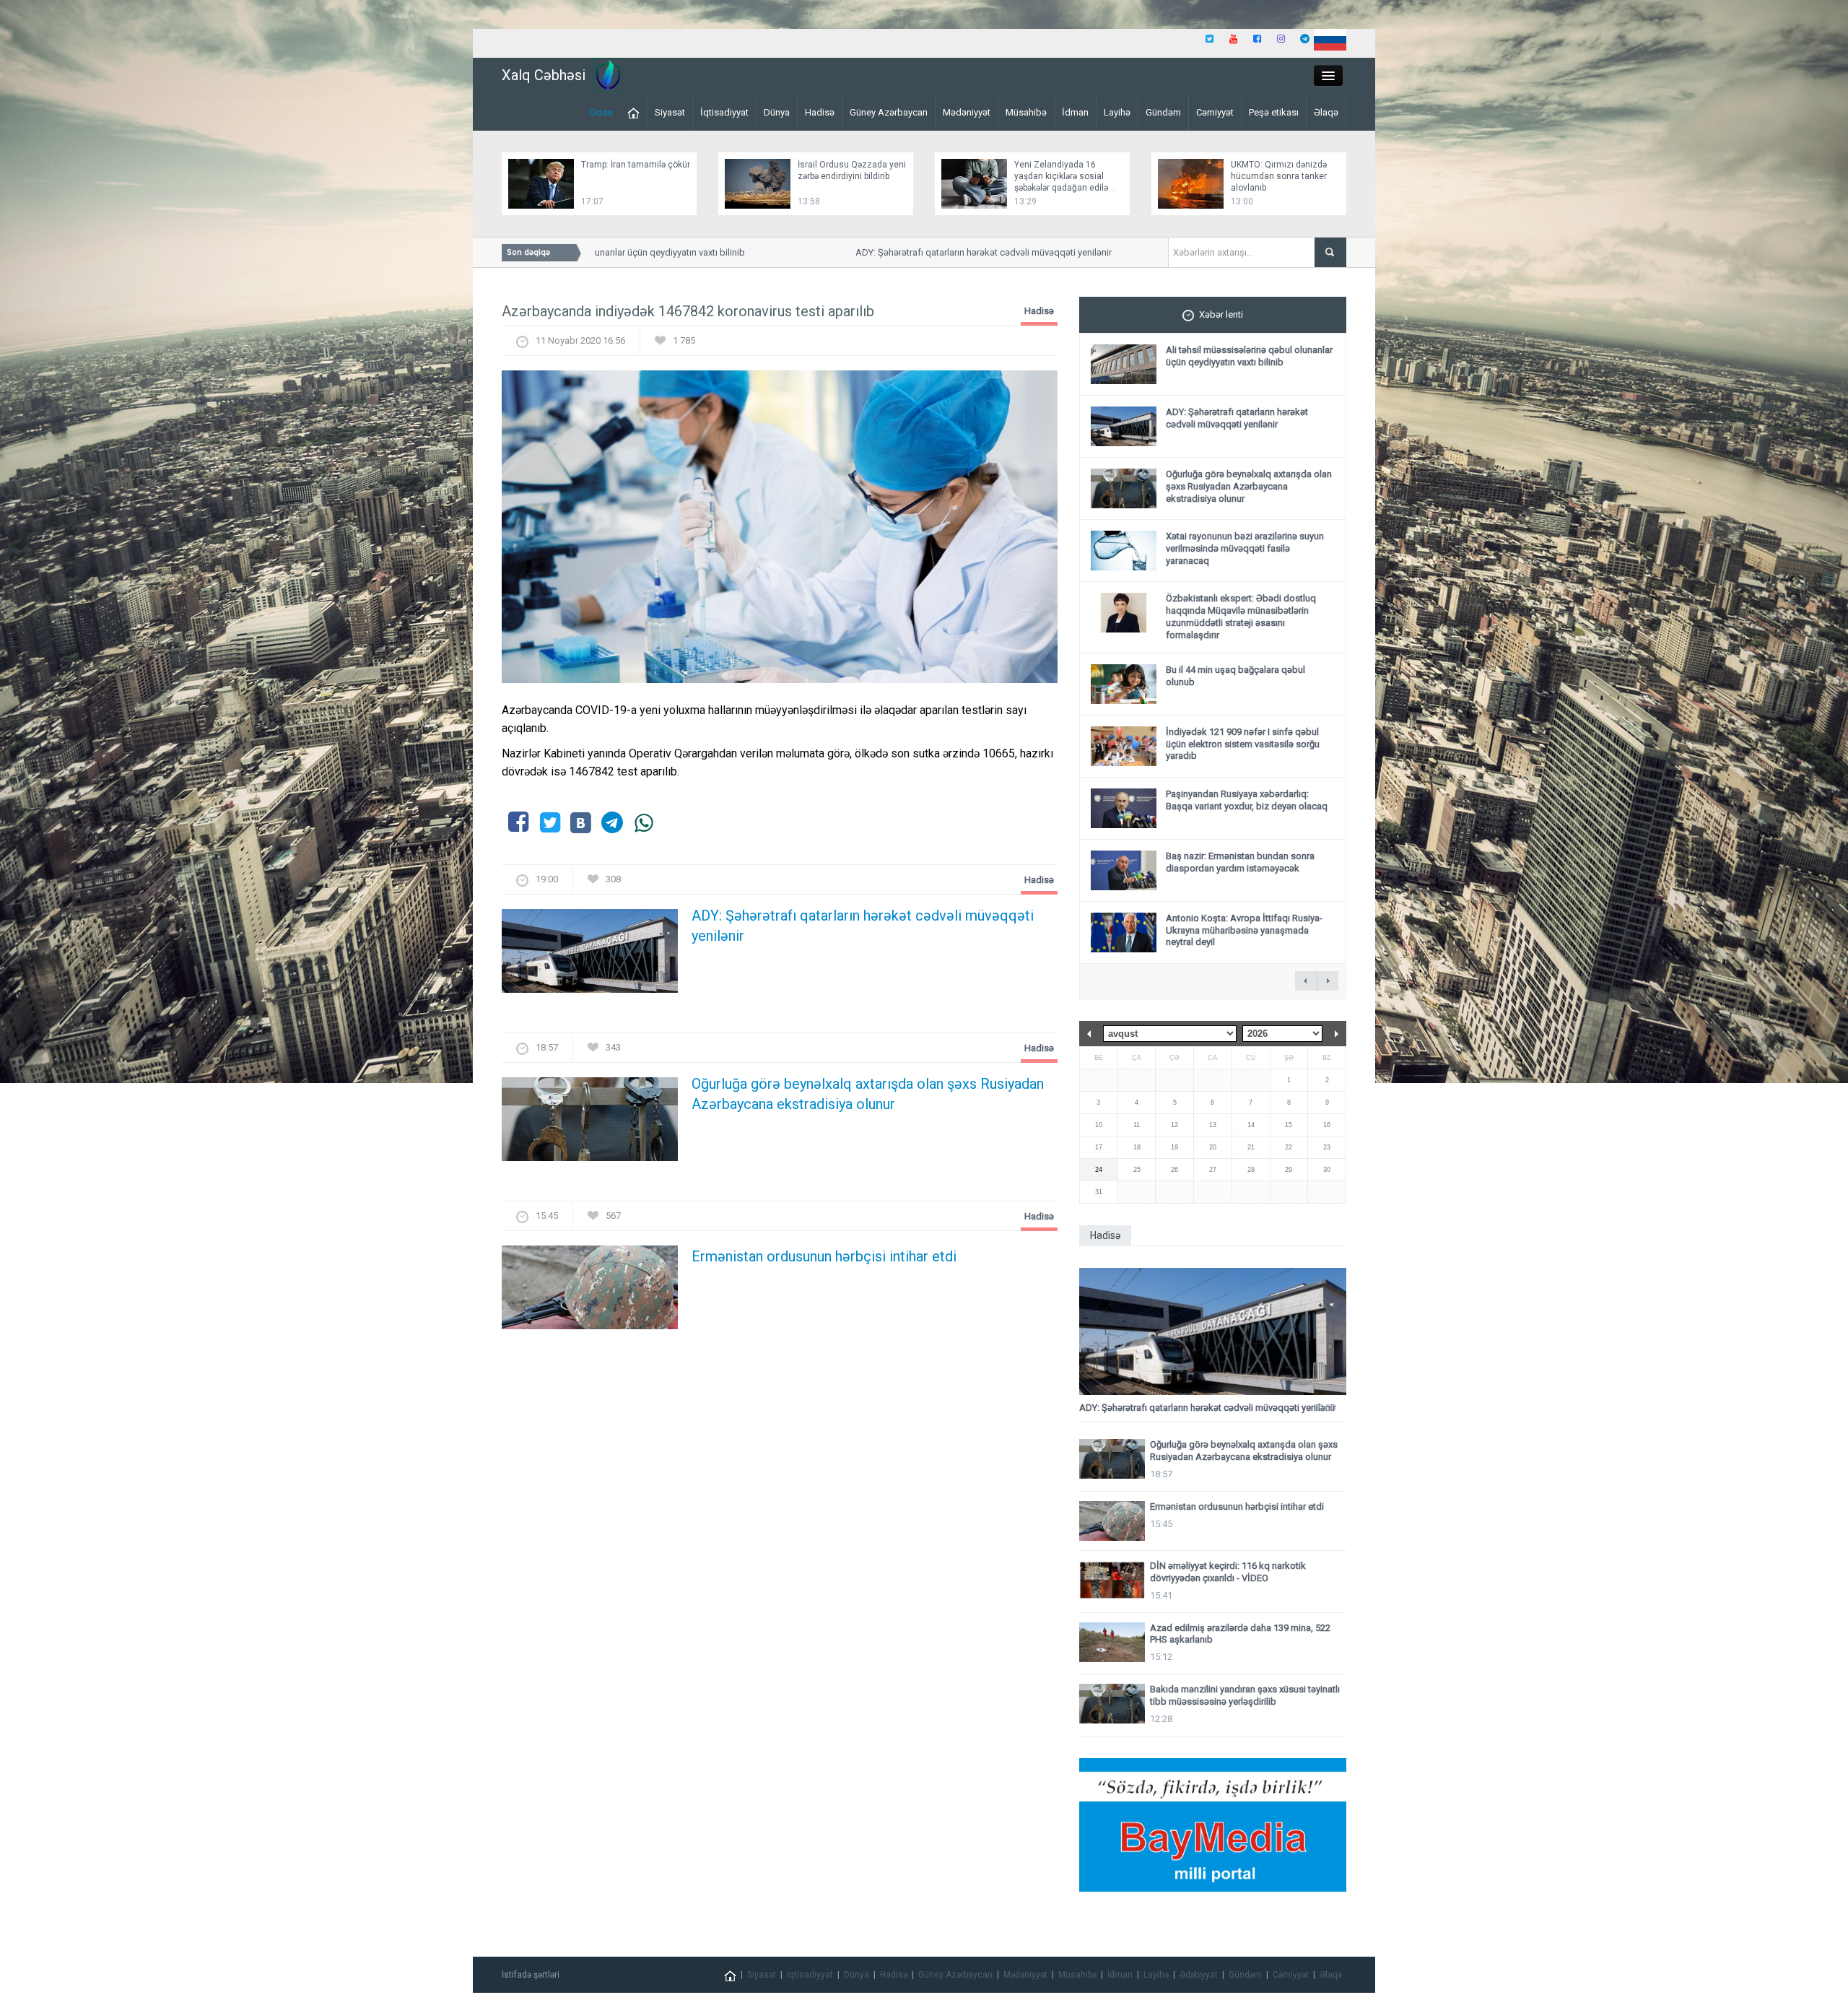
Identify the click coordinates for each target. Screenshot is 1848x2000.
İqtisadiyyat (724, 112)
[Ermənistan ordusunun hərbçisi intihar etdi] (590, 1292)
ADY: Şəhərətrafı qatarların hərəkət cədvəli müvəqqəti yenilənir (934, 252)
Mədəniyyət (967, 112)
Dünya (777, 112)
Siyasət (670, 112)
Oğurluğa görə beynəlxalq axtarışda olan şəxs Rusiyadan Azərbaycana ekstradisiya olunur (868, 1094)
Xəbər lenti (1221, 314)
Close (601, 112)
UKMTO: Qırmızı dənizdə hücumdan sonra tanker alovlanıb (1279, 176)
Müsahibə (1026, 112)
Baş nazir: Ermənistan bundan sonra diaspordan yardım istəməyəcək (1240, 862)
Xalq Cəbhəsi (544, 75)
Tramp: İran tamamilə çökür (636, 165)
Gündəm (1163, 112)
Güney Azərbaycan (889, 112)
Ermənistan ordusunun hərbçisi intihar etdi (824, 1256)
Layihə (1117, 112)
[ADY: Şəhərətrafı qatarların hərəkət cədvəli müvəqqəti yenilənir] (590, 956)
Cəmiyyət (1215, 112)
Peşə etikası (1274, 112)
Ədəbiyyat (1199, 1975)
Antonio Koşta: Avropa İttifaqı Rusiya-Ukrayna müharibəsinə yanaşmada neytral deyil (1244, 930)
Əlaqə (1326, 112)
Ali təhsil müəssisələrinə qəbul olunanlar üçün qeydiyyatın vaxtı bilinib (1249, 356)
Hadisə (820, 112)
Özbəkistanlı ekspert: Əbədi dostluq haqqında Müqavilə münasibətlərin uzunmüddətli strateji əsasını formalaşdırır (1241, 617)
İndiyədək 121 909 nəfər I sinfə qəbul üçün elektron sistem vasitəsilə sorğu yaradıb (1243, 744)
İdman (1075, 112)
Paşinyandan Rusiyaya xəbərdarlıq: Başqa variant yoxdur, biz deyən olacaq (1247, 800)
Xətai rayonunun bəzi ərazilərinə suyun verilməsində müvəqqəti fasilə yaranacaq (1245, 548)
